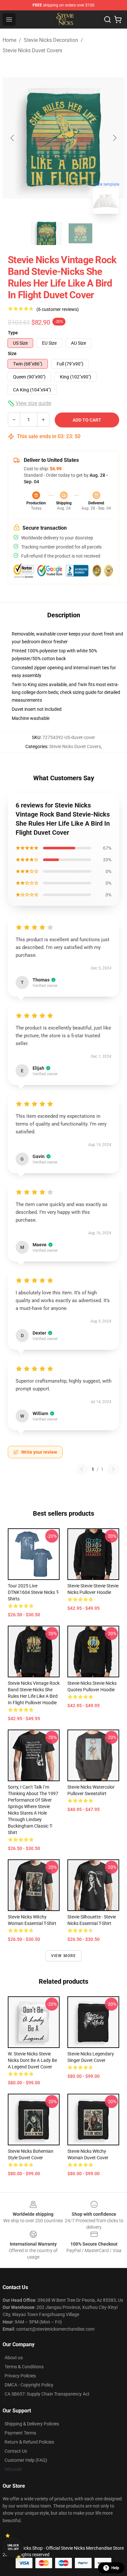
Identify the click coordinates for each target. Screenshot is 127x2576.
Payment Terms (20, 2433)
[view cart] (118, 19)
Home (9, 40)
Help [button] (115, 2568)
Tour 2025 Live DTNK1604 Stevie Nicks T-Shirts (34, 1592)
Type (13, 333)
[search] (107, 19)
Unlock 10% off (13, 2547)
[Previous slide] (13, 138)
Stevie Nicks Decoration (51, 40)
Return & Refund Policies (29, 2442)
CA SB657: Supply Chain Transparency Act (47, 2394)
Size (12, 353)
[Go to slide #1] (47, 233)
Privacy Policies (20, 2376)
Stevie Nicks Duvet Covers (32, 50)
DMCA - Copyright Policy (29, 2385)
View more (64, 1956)
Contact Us (16, 2451)
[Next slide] (114, 138)
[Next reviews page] (113, 1469)
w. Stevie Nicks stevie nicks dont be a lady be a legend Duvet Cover (32, 2060)
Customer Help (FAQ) (26, 2460)
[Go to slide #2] (80, 233)
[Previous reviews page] (82, 1469)
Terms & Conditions (24, 2367)
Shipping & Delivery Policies (32, 2424)
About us (14, 2358)
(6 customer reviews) (58, 309)
